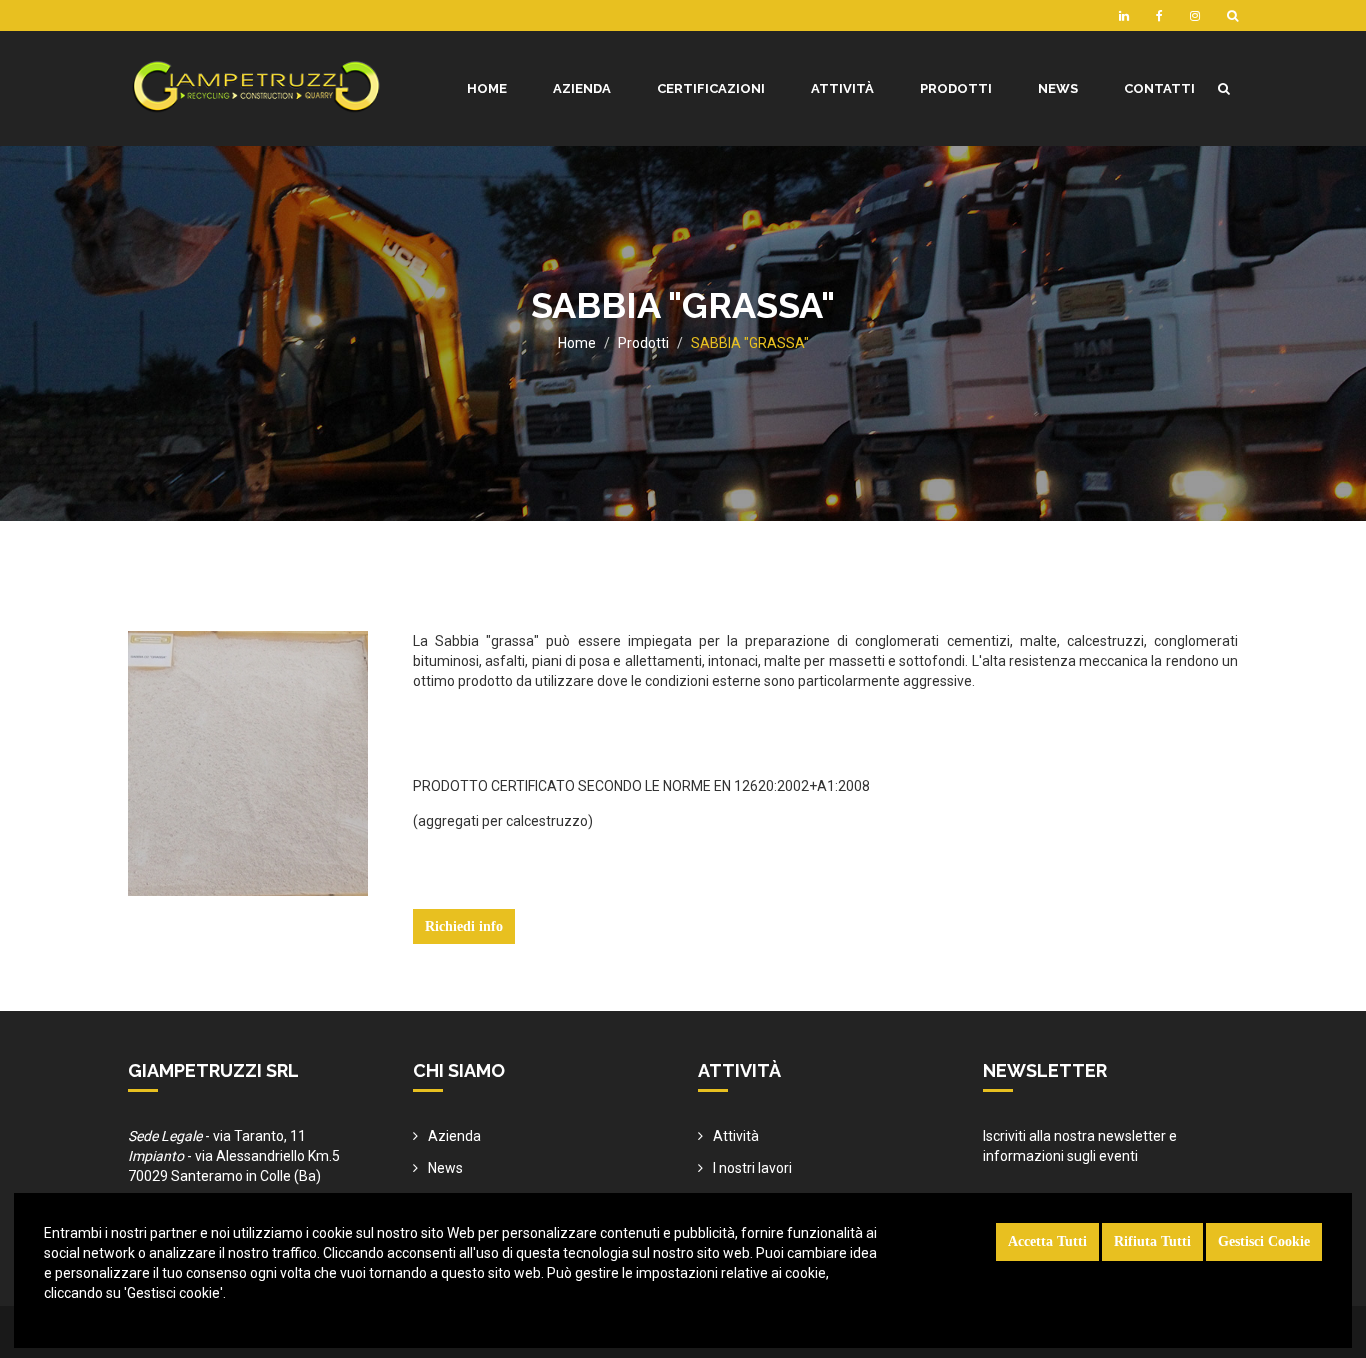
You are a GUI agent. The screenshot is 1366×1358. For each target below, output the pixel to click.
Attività (736, 1136)
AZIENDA (582, 88)
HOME (487, 88)
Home (577, 343)
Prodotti (643, 343)
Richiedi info (464, 926)
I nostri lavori (752, 1168)
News (445, 1168)
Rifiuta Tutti (1152, 1241)
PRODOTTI (956, 88)
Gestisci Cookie (1264, 1241)
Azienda (454, 1136)
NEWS (1058, 88)
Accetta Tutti (1047, 1241)
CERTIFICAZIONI (711, 88)
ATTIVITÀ (842, 88)
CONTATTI (1159, 88)
